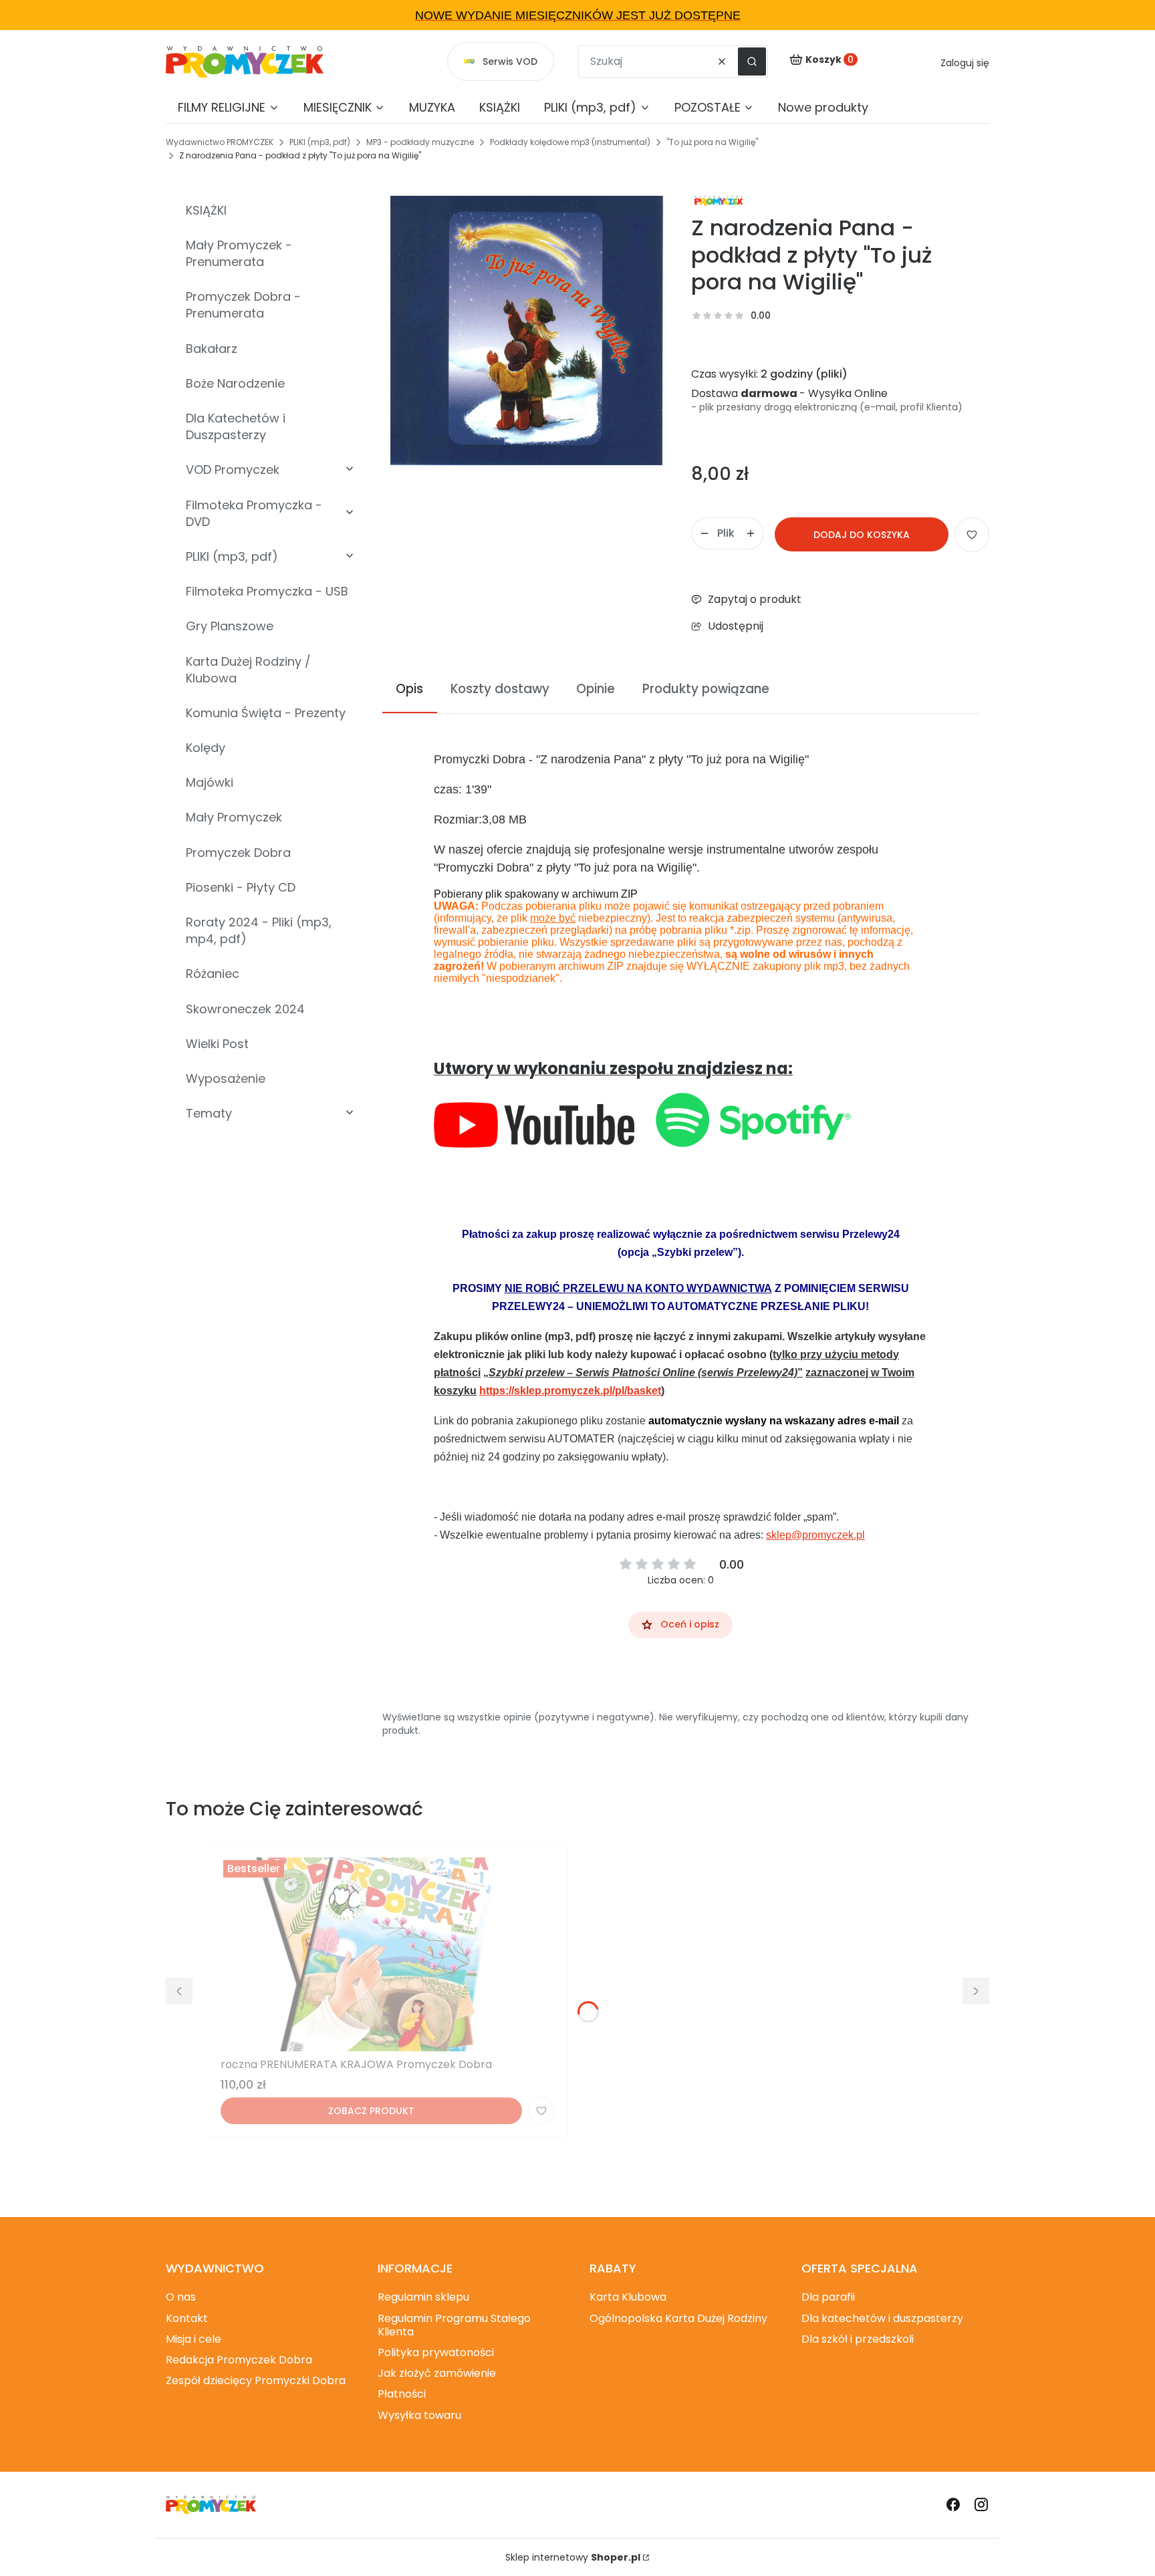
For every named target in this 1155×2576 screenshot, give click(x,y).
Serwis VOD (510, 61)
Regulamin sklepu (423, 2297)
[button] (752, 61)
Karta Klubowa (628, 2297)
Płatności (402, 2394)
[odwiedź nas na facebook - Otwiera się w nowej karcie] (953, 2504)
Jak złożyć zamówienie (437, 2373)
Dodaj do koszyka (862, 535)
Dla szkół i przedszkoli (858, 2339)
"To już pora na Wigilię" (712, 142)
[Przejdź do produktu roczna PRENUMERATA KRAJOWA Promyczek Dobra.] (388, 1954)
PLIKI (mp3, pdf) (320, 142)
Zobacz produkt (371, 2111)
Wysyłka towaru (419, 2415)
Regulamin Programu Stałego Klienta (454, 2325)
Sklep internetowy (573, 2557)
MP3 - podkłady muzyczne (420, 142)
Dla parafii (828, 2297)
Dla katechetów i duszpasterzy (882, 2318)
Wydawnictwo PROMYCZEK (220, 142)
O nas (181, 2297)
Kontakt (187, 2318)
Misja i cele (194, 2339)
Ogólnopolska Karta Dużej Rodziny (678, 2318)
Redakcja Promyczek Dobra (239, 2360)
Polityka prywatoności (436, 2352)
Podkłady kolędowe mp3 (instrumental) (570, 142)
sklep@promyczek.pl (815, 1535)
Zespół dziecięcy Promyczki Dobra (256, 2380)
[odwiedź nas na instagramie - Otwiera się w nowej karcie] (981, 2504)
